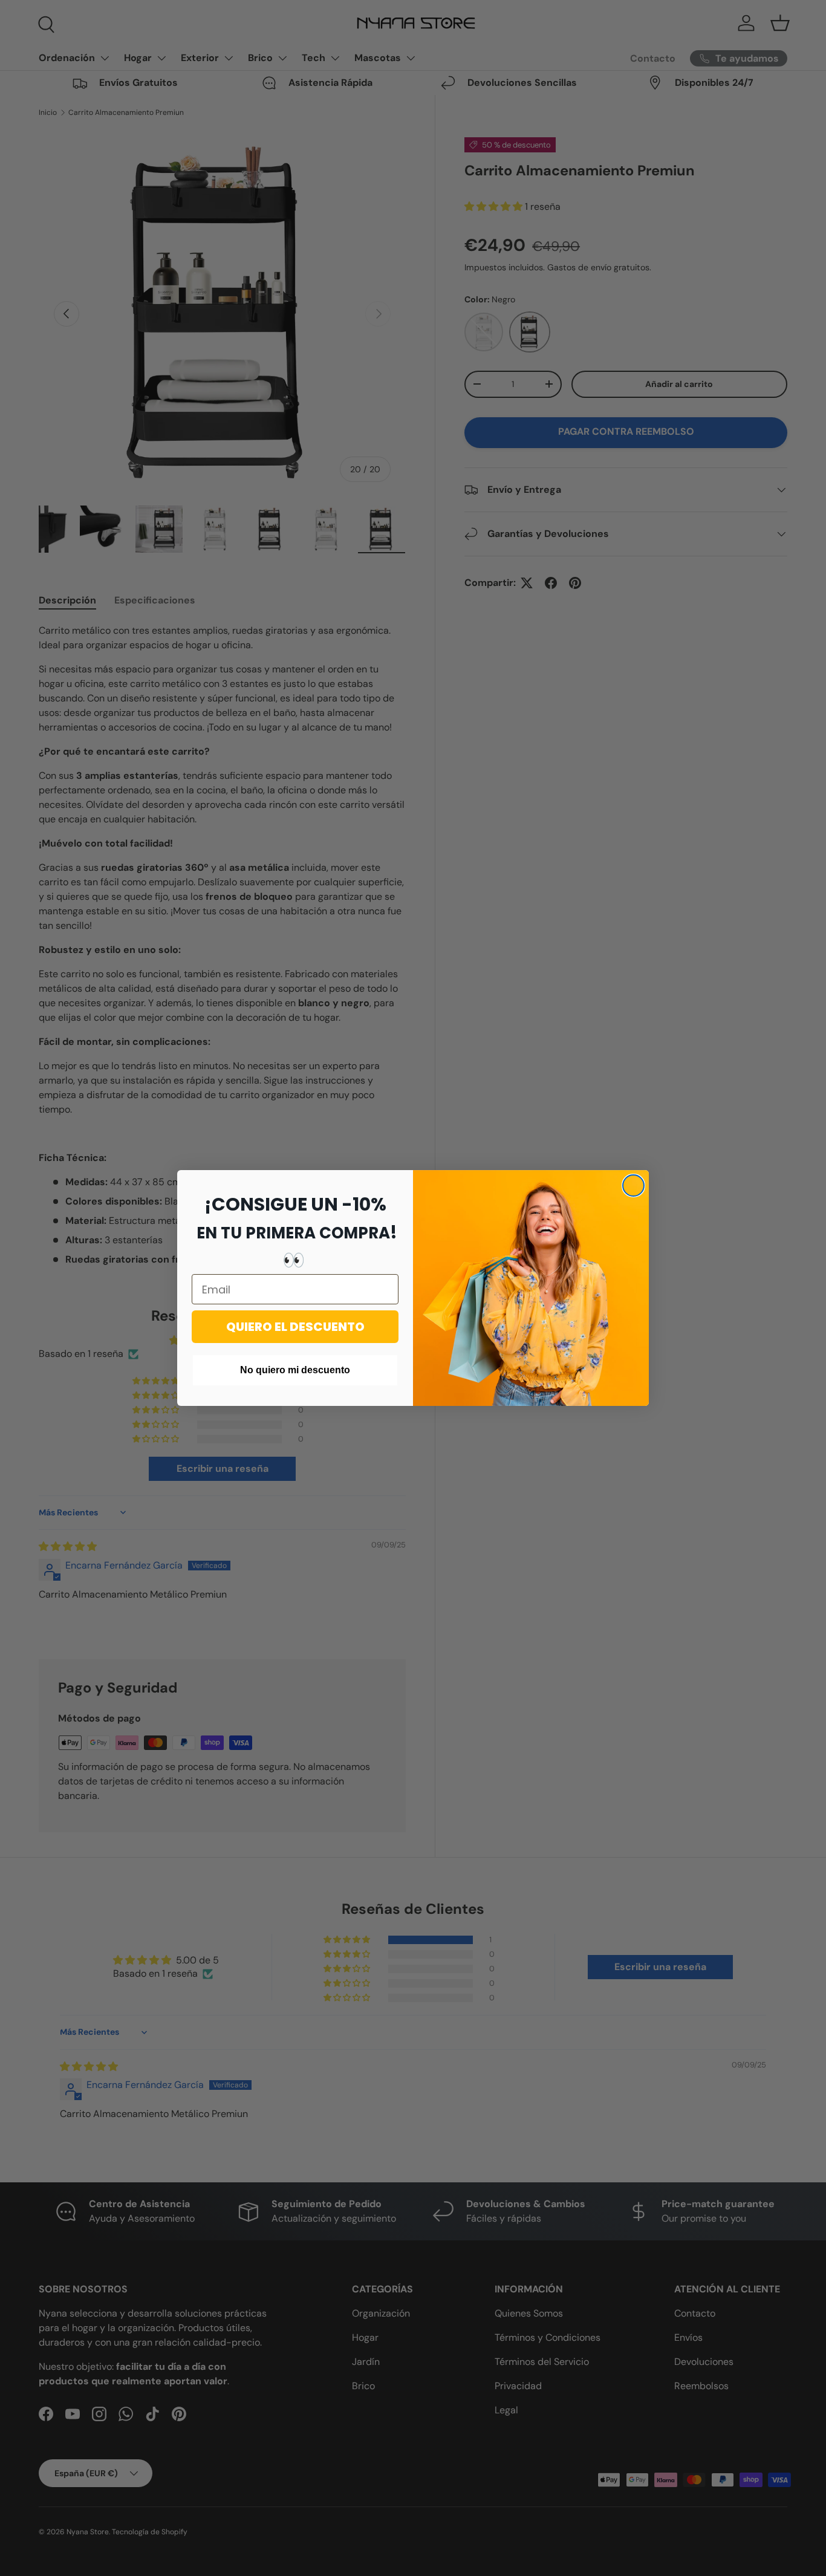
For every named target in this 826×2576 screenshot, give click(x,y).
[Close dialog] (633, 1186)
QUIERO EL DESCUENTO (295, 1327)
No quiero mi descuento (295, 1370)
